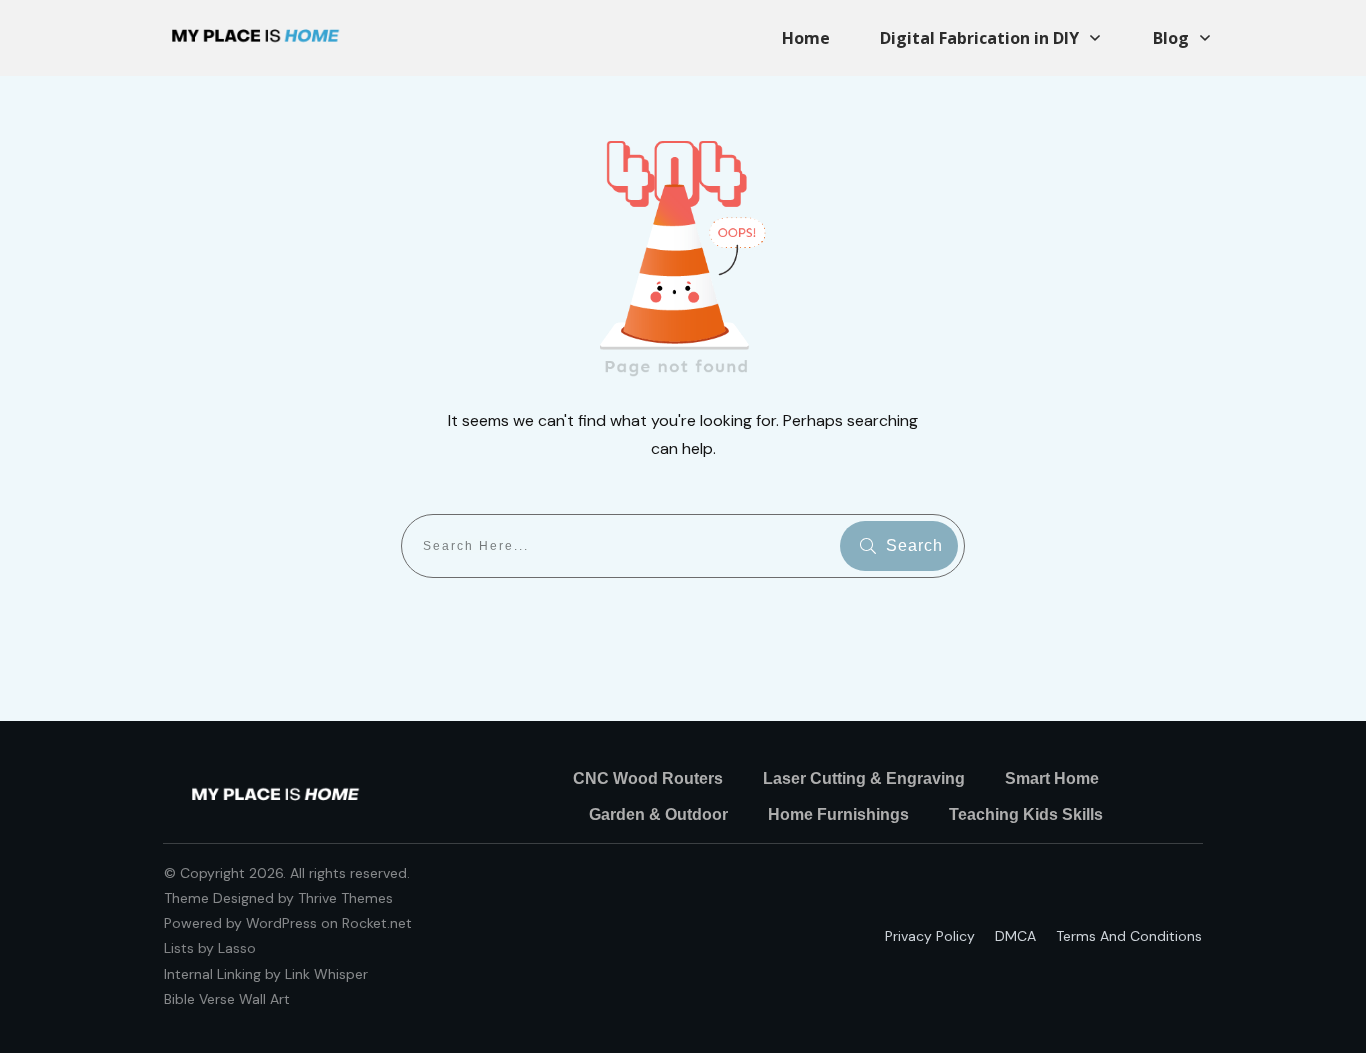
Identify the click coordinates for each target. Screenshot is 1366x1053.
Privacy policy (930, 936)
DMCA (1015, 936)
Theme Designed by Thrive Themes (278, 898)
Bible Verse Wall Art (227, 999)
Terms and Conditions (1129, 936)
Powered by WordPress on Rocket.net (288, 923)
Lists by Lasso (210, 948)
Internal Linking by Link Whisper (266, 974)
